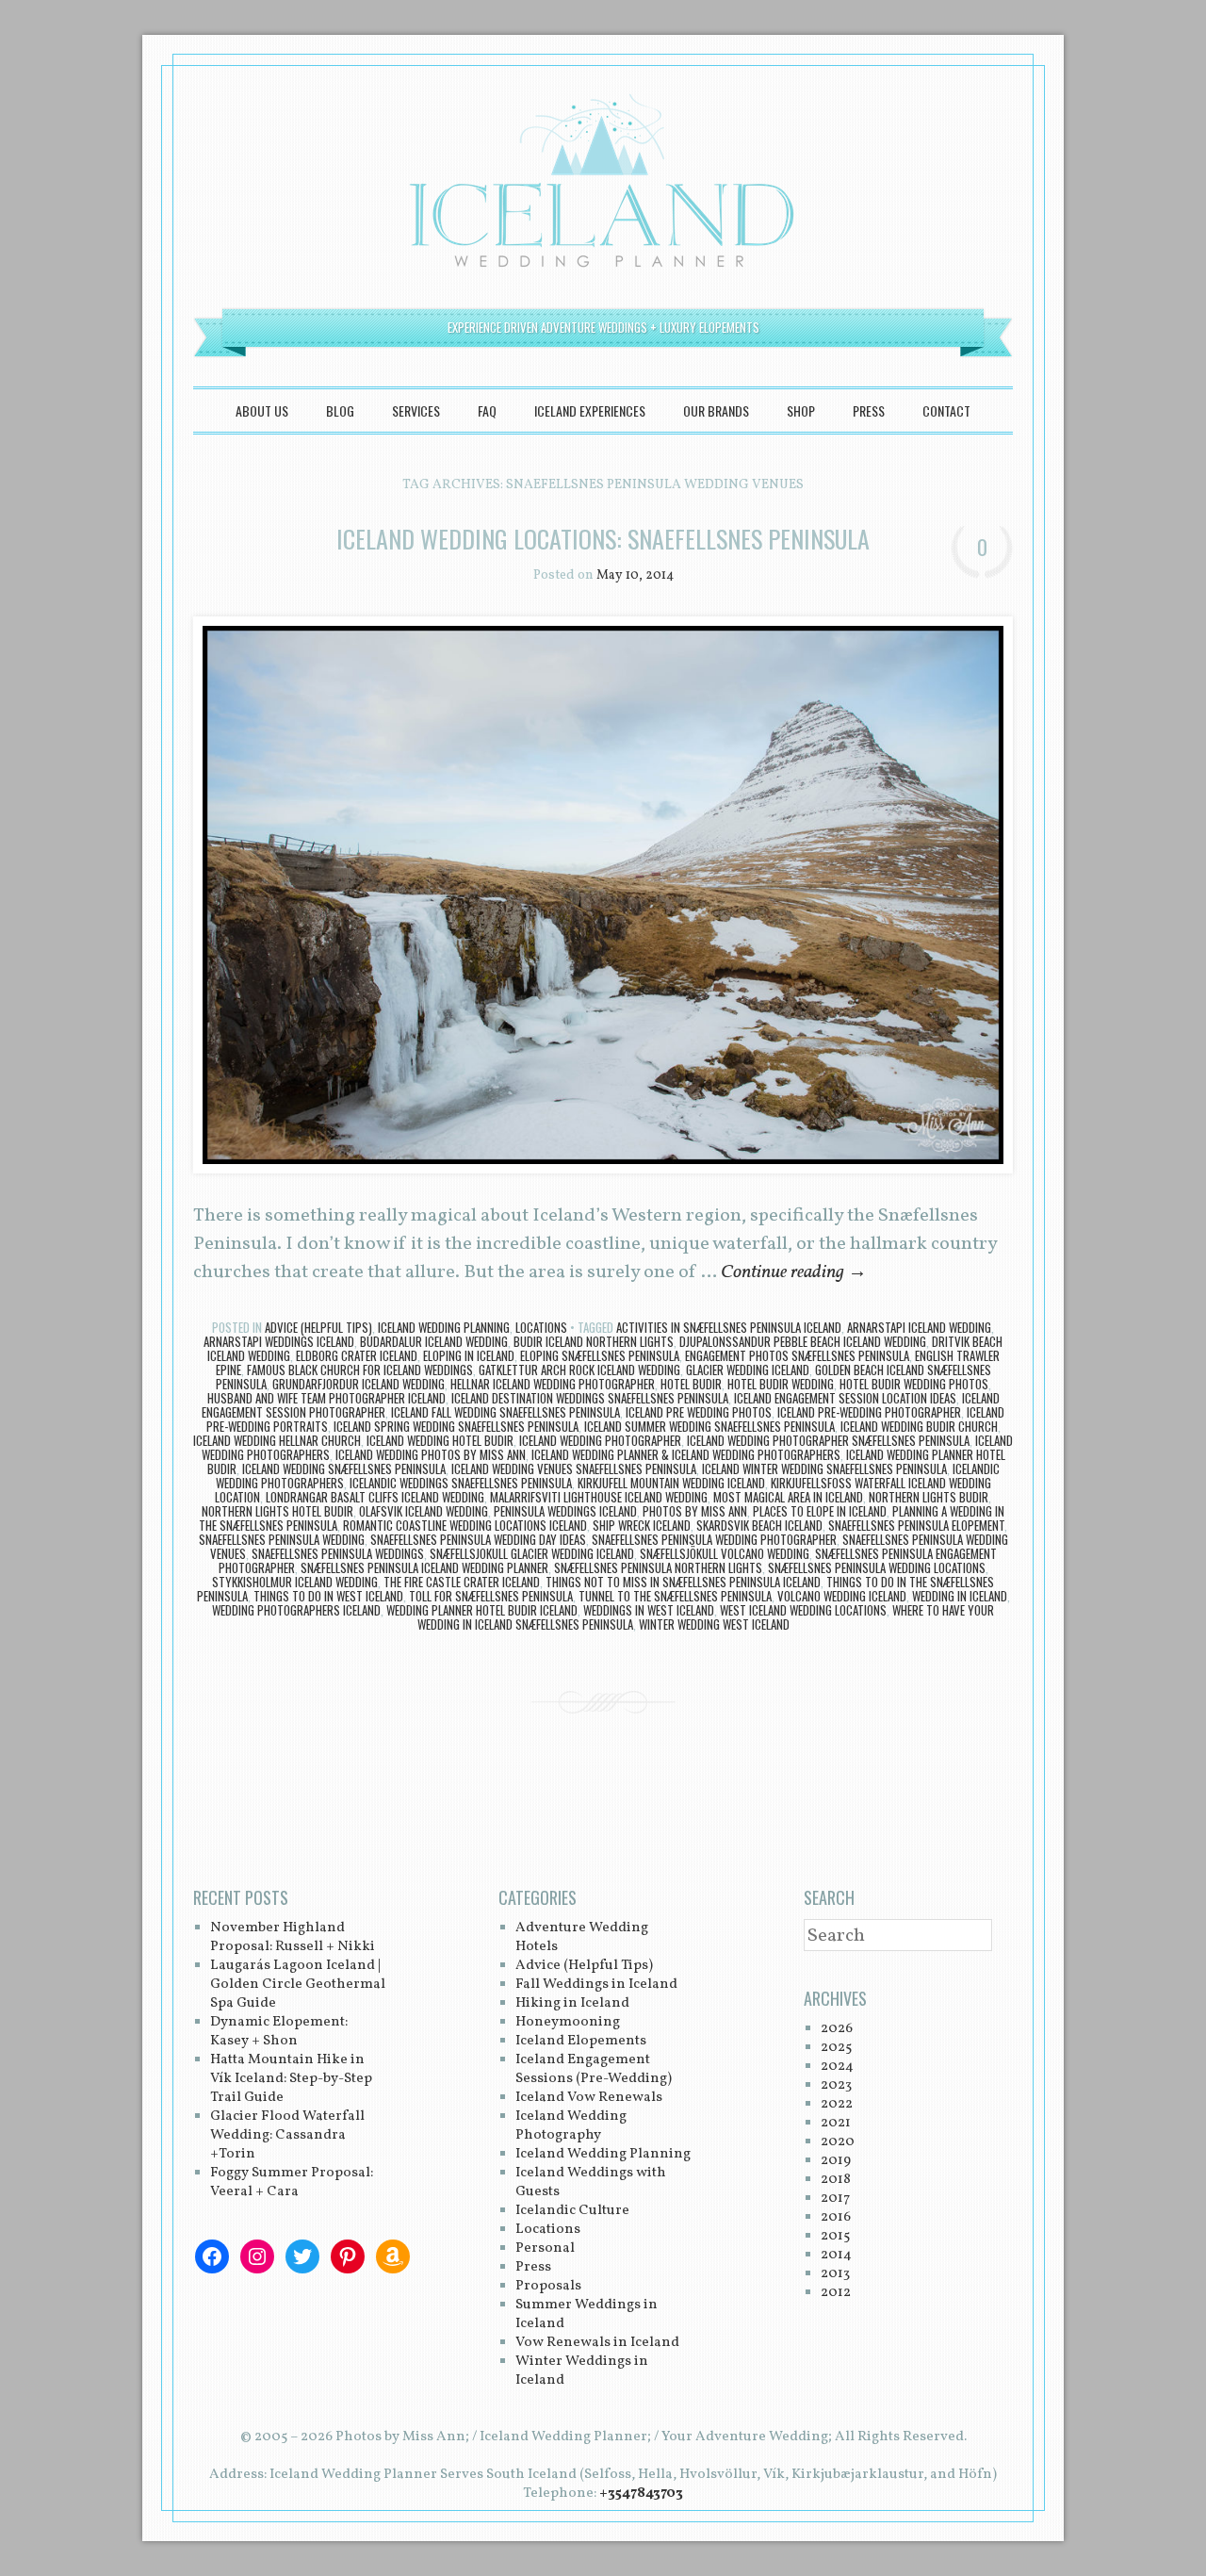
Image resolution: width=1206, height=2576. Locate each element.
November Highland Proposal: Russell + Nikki (293, 1937)
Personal (545, 2248)
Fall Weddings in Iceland (596, 1985)
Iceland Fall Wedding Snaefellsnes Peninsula (505, 1412)
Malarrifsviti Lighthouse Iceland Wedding (599, 1497)
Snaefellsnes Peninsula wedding (282, 1539)
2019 (836, 2161)
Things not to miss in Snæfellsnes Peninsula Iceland (683, 1582)
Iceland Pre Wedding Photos (699, 1412)
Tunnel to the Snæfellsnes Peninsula (675, 1596)
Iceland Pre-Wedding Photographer (869, 1412)
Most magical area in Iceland (788, 1497)
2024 (837, 2067)
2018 (836, 2180)
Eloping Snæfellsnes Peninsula (600, 1355)
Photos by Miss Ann (695, 1511)
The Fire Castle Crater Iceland (462, 1582)
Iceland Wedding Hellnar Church (277, 1440)
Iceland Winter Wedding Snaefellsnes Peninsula (824, 1468)
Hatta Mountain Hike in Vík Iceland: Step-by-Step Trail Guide (291, 2079)
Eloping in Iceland (469, 1355)
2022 (837, 2104)
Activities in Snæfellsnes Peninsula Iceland (729, 1327)
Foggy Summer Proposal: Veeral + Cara (292, 2182)
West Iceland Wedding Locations (803, 1610)
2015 (835, 2236)
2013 (835, 2274)
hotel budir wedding (781, 1384)
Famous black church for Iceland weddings (360, 1370)
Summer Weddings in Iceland (587, 2314)
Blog (340, 410)
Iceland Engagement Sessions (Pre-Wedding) (594, 2069)
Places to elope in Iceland (820, 1511)
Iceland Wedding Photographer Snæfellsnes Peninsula (828, 1440)
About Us (262, 410)
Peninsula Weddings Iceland (565, 1511)
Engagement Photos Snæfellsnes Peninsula (797, 1355)
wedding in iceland (960, 1596)
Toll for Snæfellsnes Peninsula (491, 1596)
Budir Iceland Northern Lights (594, 1341)
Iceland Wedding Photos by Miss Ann (431, 1454)
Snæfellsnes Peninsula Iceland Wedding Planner (424, 1567)
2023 (836, 2085)
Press (869, 410)
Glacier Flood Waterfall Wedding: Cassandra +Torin (287, 2135)
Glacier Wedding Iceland (748, 1370)
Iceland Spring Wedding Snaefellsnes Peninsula (456, 1426)
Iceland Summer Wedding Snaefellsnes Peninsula (709, 1426)
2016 (836, 2217)
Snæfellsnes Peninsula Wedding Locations (877, 1567)
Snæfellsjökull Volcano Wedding (725, 1553)
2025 (836, 2048)
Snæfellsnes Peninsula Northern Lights (658, 1567)
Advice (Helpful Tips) (318, 1327)
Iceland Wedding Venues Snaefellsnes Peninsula (574, 1468)
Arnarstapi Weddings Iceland (279, 1341)
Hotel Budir (691, 1384)
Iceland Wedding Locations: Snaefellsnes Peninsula (603, 539)
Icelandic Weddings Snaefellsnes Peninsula (461, 1483)
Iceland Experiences (590, 410)
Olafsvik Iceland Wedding (424, 1511)
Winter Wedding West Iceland (714, 1624)
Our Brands (716, 410)
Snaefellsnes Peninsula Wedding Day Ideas (478, 1539)
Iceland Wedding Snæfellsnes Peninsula (344, 1468)
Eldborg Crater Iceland (357, 1355)
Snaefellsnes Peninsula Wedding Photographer (714, 1539)
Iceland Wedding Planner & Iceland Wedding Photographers (686, 1454)
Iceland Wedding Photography (571, 2126)
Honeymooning (568, 2022)
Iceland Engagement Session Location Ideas (845, 1398)
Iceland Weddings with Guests (591, 2182)
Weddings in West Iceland (649, 1610)
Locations (541, 1327)
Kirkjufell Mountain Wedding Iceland (671, 1483)
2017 (835, 2199)
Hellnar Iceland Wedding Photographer (553, 1384)
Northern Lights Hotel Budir (277, 1511)
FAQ (487, 410)
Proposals (548, 2286)
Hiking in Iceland (572, 2003)
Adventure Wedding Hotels (582, 1937)
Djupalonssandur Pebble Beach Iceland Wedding (803, 1341)
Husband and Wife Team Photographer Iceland (326, 1398)
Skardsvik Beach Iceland (759, 1525)
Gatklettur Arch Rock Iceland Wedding (579, 1370)
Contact (946, 410)
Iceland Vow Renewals (589, 2098)
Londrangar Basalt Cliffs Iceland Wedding (375, 1497)
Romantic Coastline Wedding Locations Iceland (465, 1525)
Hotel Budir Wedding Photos (914, 1384)
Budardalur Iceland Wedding (434, 1341)
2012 (836, 2293)
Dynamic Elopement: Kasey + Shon (279, 2032)
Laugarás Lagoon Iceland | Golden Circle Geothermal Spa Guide (298, 1985)
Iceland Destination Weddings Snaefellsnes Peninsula (590, 1398)
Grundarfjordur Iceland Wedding (359, 1384)
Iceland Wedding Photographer (600, 1440)
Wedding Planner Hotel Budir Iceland (482, 1610)
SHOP (801, 410)
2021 (836, 2123)
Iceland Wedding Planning (444, 1327)
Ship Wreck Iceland (642, 1525)
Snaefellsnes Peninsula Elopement (916, 1525)
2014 (836, 2255)
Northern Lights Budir (929, 1497)
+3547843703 (641, 2494)
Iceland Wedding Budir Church (919, 1426)
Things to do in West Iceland (328, 1596)
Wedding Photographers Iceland (296, 1610)
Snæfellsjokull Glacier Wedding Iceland (532, 1553)
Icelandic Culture (572, 2211)
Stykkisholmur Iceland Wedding (295, 1582)
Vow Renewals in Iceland (597, 2343)
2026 (837, 2029)
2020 (838, 2142)
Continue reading (794, 1272)
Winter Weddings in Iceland (582, 2371)
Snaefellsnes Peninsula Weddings (338, 1553)
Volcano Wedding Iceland (842, 1596)
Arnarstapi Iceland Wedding (919, 1327)
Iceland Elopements (581, 2041)
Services (416, 410)
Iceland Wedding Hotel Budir (440, 1440)
